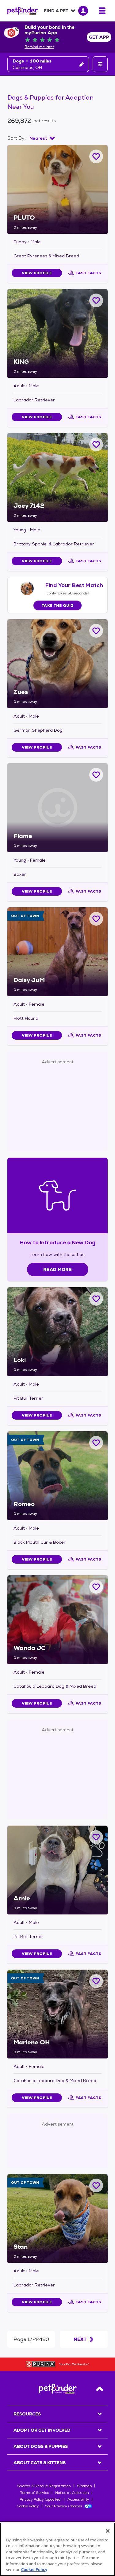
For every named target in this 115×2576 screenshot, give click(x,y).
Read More (57, 1269)
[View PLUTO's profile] (57, 189)
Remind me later (39, 47)
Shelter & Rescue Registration (44, 2486)
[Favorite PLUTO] (96, 156)
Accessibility (78, 2499)
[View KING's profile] (57, 333)
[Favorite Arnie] (96, 1837)
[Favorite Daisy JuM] (96, 919)
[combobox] (42, 138)
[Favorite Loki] (96, 1299)
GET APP (99, 37)
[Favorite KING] (96, 300)
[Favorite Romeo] (96, 1443)
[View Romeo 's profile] (57, 1476)
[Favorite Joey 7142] (96, 444)
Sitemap (84, 2486)
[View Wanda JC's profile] (57, 1620)
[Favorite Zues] (96, 631)
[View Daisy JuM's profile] (57, 952)
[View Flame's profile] (57, 808)
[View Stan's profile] (57, 2218)
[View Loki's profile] (57, 1332)
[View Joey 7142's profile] (57, 477)
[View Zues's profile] (57, 664)
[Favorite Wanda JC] (96, 1587)
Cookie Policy (28, 2506)
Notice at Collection (72, 2493)
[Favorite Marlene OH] (96, 1981)
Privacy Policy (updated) (40, 2499)
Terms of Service (35, 2493)
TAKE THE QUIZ (57, 605)
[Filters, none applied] (100, 64)
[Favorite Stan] (96, 2185)
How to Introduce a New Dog (57, 1242)
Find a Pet (56, 11)
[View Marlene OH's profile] (57, 2014)
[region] (57, 2549)
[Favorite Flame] (96, 775)
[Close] (108, 2531)
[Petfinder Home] (23, 11)
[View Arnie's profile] (57, 1870)
